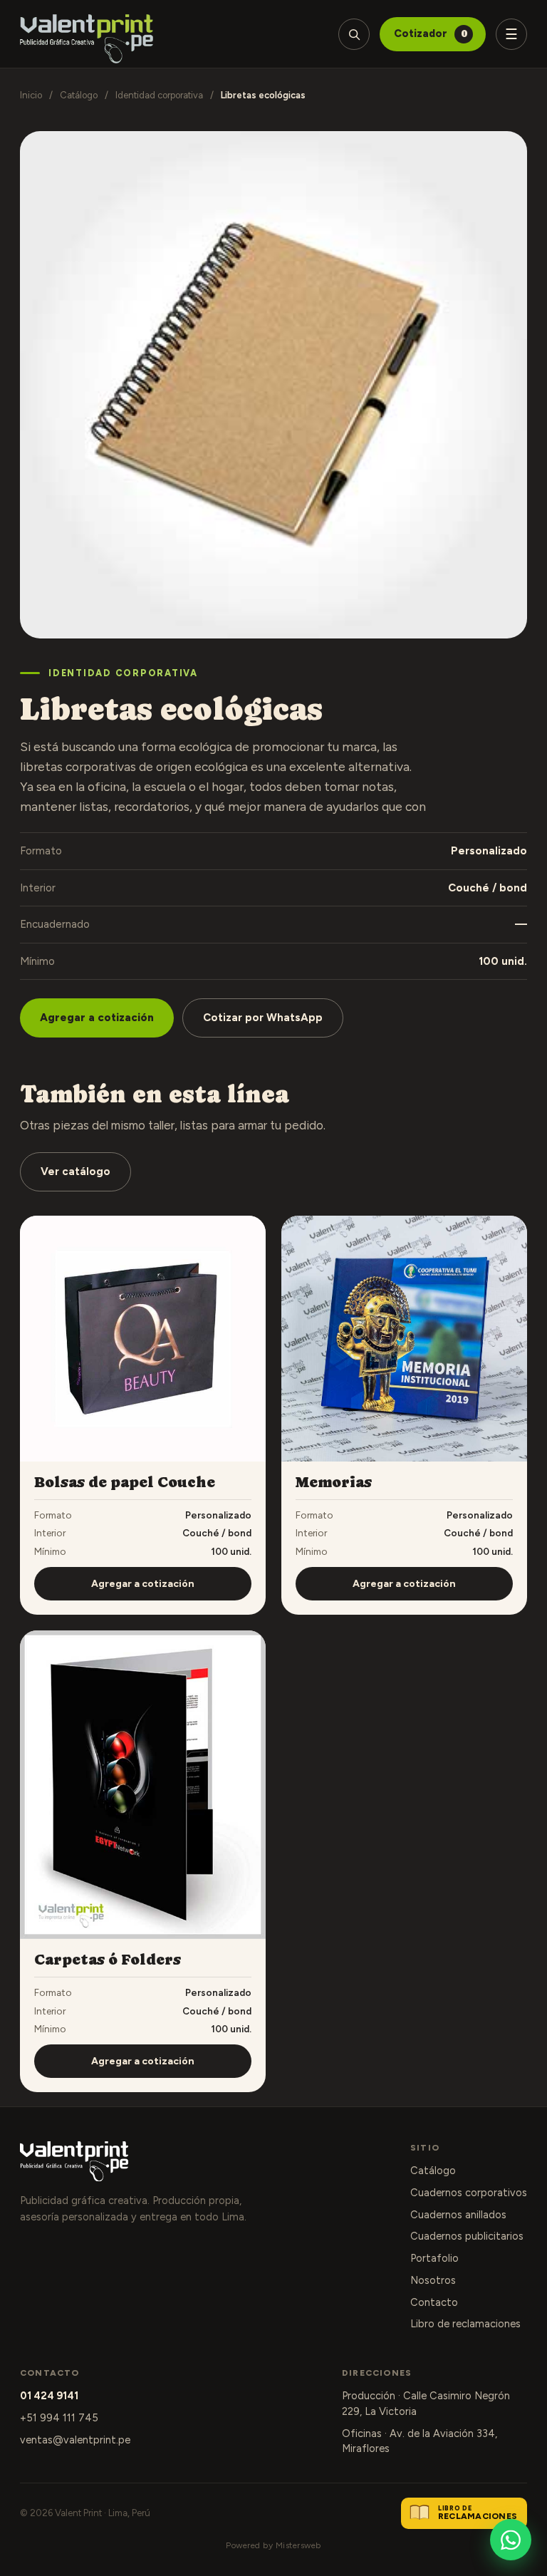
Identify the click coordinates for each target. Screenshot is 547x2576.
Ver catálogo (75, 1171)
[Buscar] (354, 34)
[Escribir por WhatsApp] (511, 2540)
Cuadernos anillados (458, 2215)
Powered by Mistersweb (273, 2545)
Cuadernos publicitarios (467, 2236)
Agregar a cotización (97, 1018)
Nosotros (433, 2280)
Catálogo (79, 95)
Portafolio (434, 2258)
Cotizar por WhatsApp (263, 1018)
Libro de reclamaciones (465, 2324)
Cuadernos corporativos (469, 2193)
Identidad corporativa (159, 95)
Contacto (434, 2302)
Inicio (31, 95)
